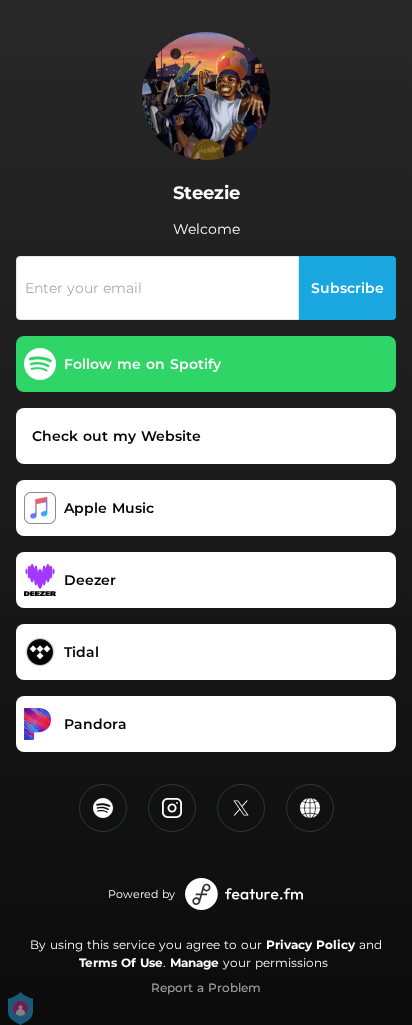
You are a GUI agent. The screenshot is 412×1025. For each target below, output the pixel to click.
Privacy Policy (310, 944)
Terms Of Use (121, 962)
